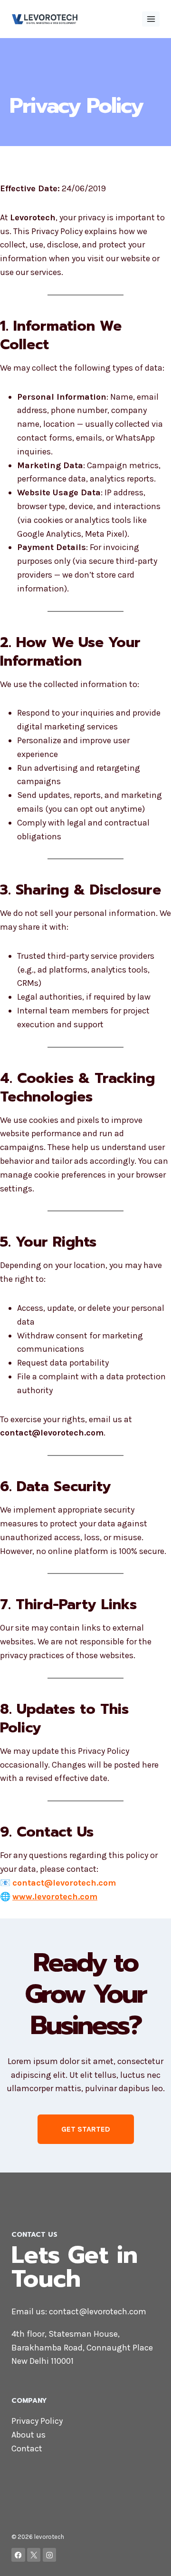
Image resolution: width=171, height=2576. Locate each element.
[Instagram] (50, 2555)
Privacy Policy (37, 2421)
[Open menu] (151, 19)
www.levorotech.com (55, 1897)
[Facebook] (18, 2555)
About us (28, 2435)
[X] (34, 2555)
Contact (27, 2448)
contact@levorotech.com (98, 2311)
